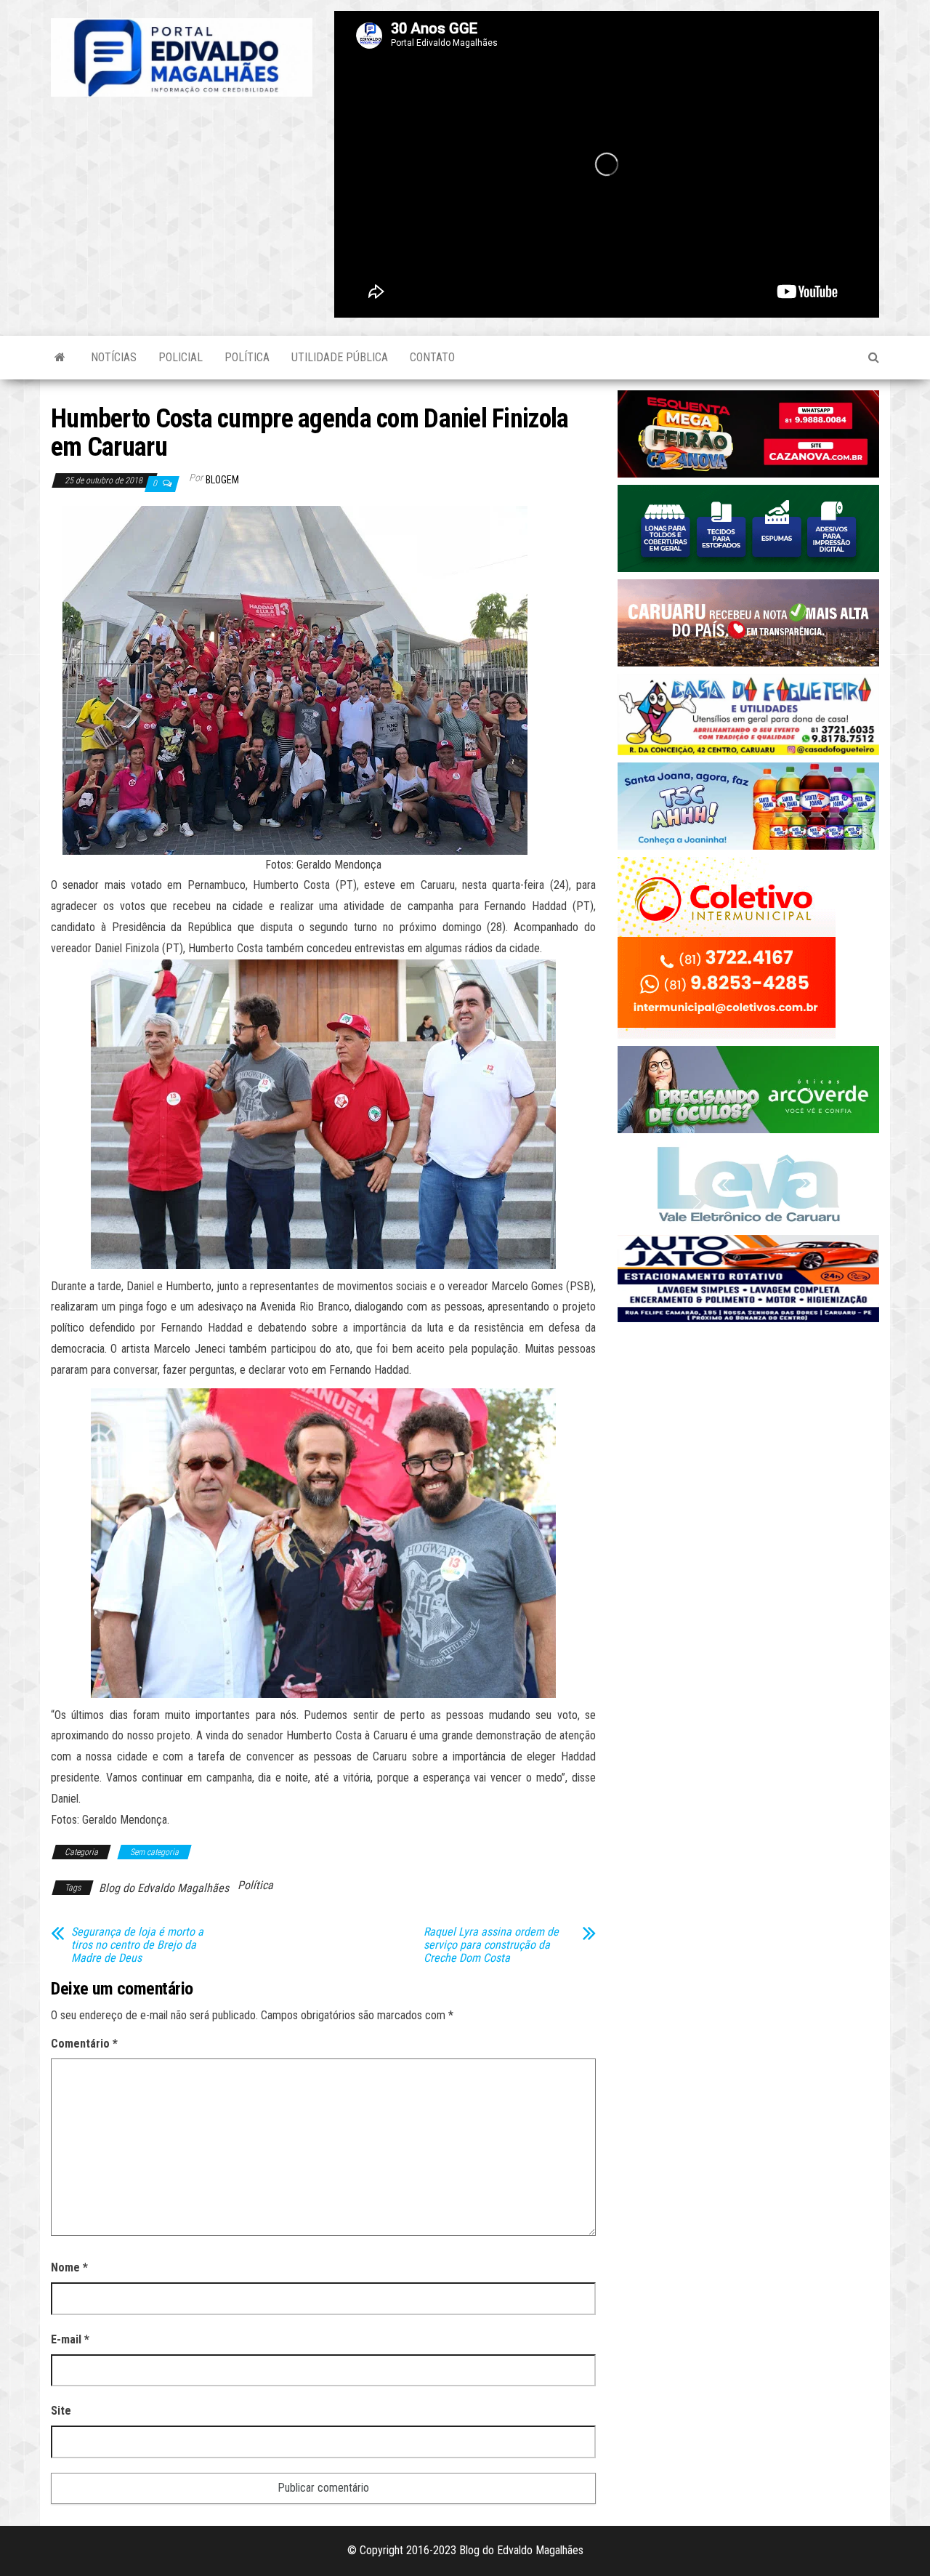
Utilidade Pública (340, 357)
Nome (69, 2267)
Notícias (114, 357)
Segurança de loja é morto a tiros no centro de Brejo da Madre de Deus (137, 1945)
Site (61, 2411)
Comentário (84, 2044)
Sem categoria (154, 1852)
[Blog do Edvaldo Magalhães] (60, 358)
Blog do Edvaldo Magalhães (164, 1888)
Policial (181, 357)
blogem (222, 480)
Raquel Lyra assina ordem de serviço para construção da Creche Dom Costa (491, 1945)
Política (247, 357)
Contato (432, 357)
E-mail (70, 2339)
